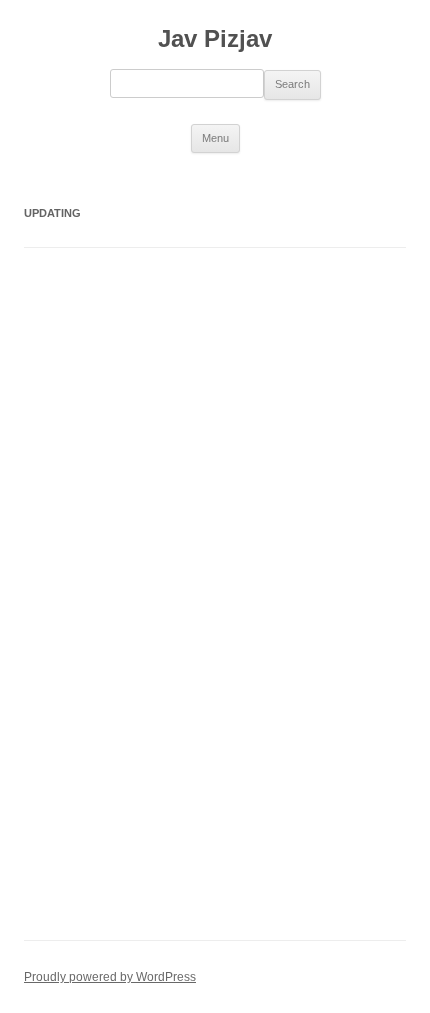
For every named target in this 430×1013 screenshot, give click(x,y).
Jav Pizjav (215, 38)
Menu (215, 138)
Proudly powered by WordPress (110, 977)
